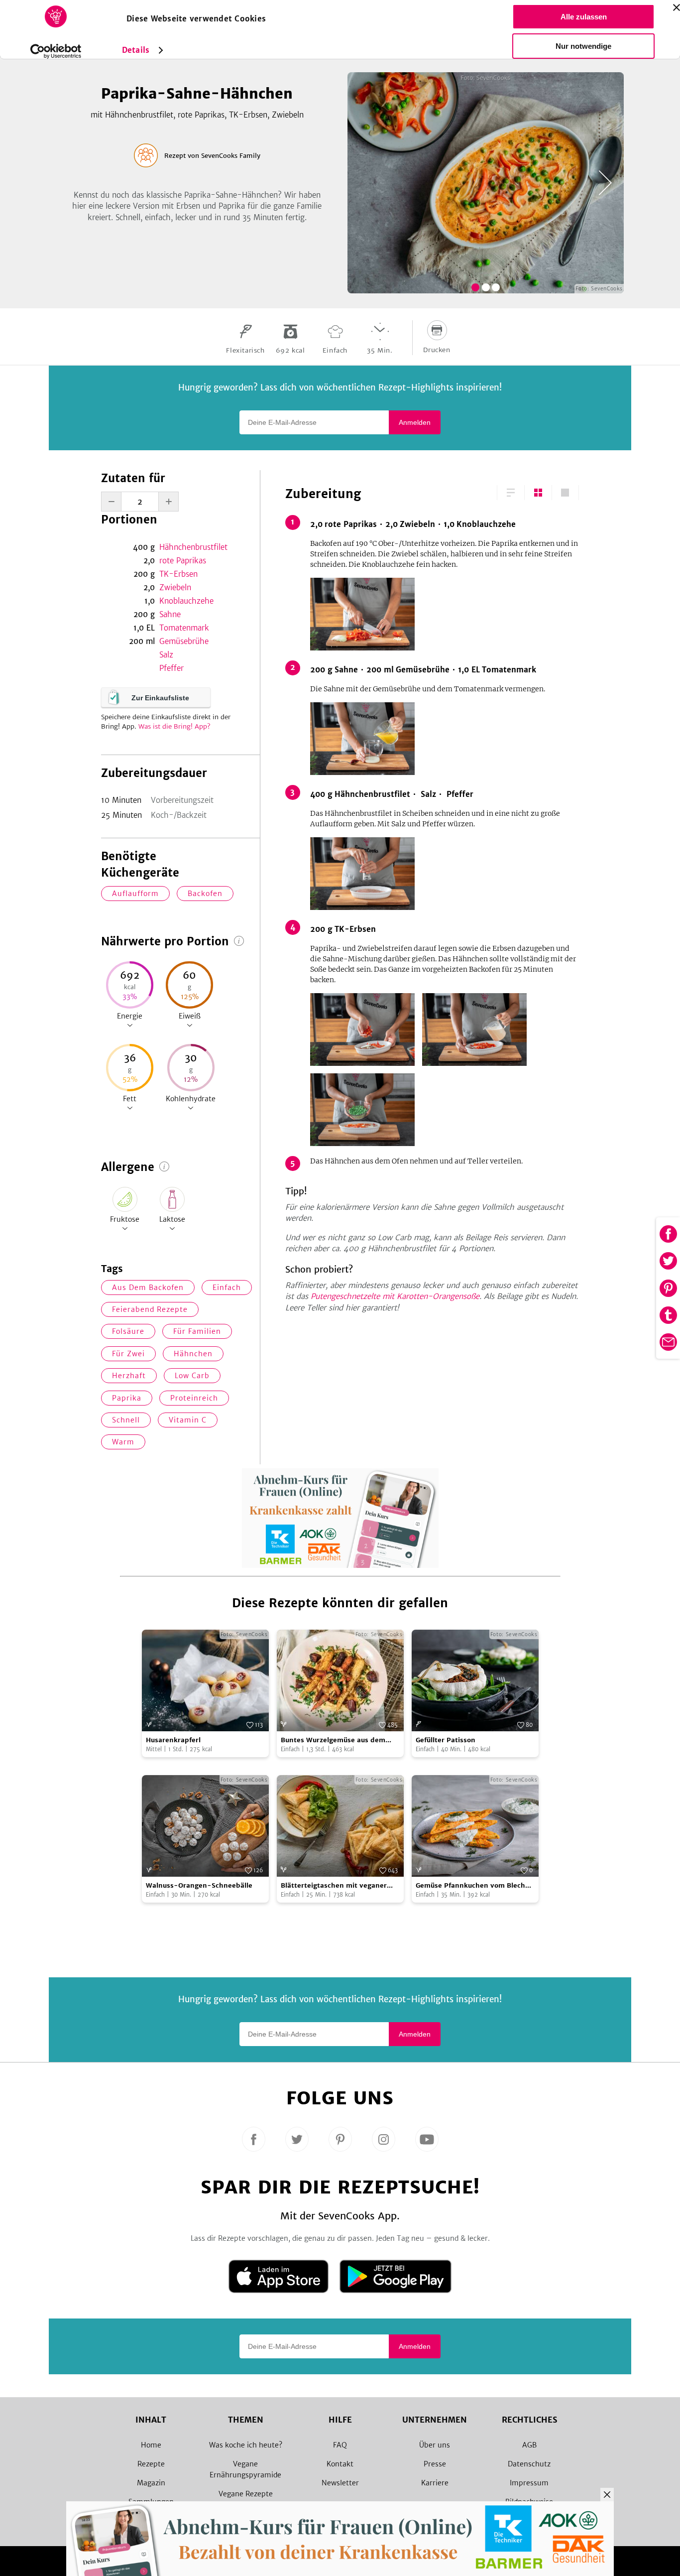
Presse (435, 2464)
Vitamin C (188, 1420)
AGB (529, 2445)
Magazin (151, 2483)
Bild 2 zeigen (486, 287)
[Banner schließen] (677, 7)
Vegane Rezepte (246, 2494)
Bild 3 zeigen (496, 287)
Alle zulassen (584, 17)
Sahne (170, 614)
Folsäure (128, 1331)
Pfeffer (171, 668)
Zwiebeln (175, 587)
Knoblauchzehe (186, 601)
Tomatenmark (184, 628)
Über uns (435, 2445)
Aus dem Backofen (148, 1288)
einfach (227, 1288)
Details (136, 50)
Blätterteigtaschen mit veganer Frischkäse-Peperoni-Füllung (334, 1886)
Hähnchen (193, 1354)
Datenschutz (529, 2464)
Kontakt (340, 2464)
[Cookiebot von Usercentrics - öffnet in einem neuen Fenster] (56, 51)
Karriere (435, 2483)
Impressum (529, 2483)
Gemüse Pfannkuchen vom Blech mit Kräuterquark (470, 1886)
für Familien (197, 1331)
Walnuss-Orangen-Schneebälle (199, 1885)
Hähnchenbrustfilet (193, 547)
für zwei (128, 1354)
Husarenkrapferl (173, 1740)
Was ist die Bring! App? (174, 726)
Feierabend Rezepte (150, 1309)
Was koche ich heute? (246, 2445)
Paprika (127, 1398)
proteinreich (194, 1398)
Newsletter (340, 2483)
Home (151, 2445)
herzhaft (129, 1376)
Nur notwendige (583, 46)
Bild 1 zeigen (475, 287)
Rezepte (151, 2464)
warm (123, 1442)
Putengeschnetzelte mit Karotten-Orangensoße (395, 1296)
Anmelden (415, 422)
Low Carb (192, 1376)
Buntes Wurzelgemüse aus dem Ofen (333, 1740)
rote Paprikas (183, 561)
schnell (126, 1420)
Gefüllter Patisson (446, 1740)
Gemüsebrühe (184, 641)
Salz (166, 655)
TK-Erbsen (178, 574)
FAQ (340, 2445)
